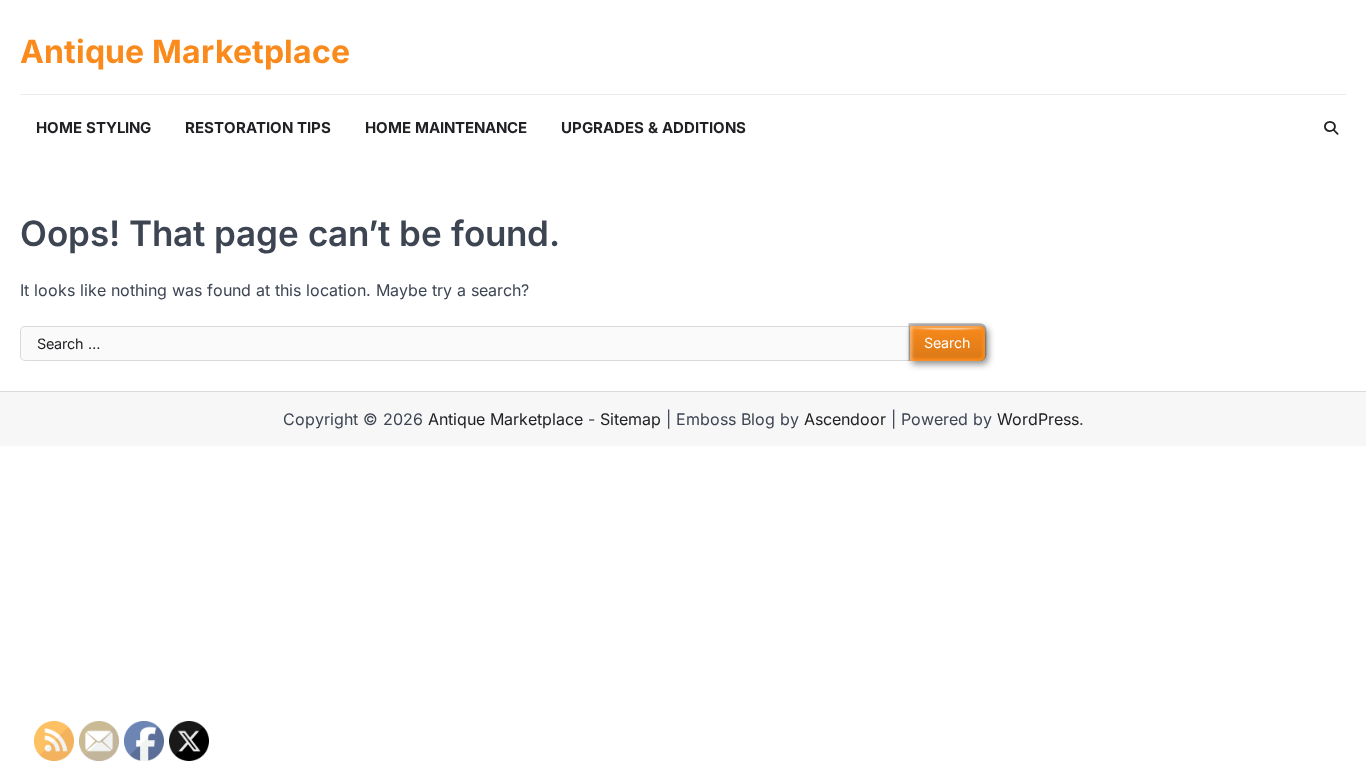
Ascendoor (845, 419)
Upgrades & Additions (653, 127)
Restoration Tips (258, 127)
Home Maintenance (446, 127)
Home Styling (93, 127)
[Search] (1331, 128)
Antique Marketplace (185, 52)
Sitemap (630, 419)
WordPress (1038, 419)
